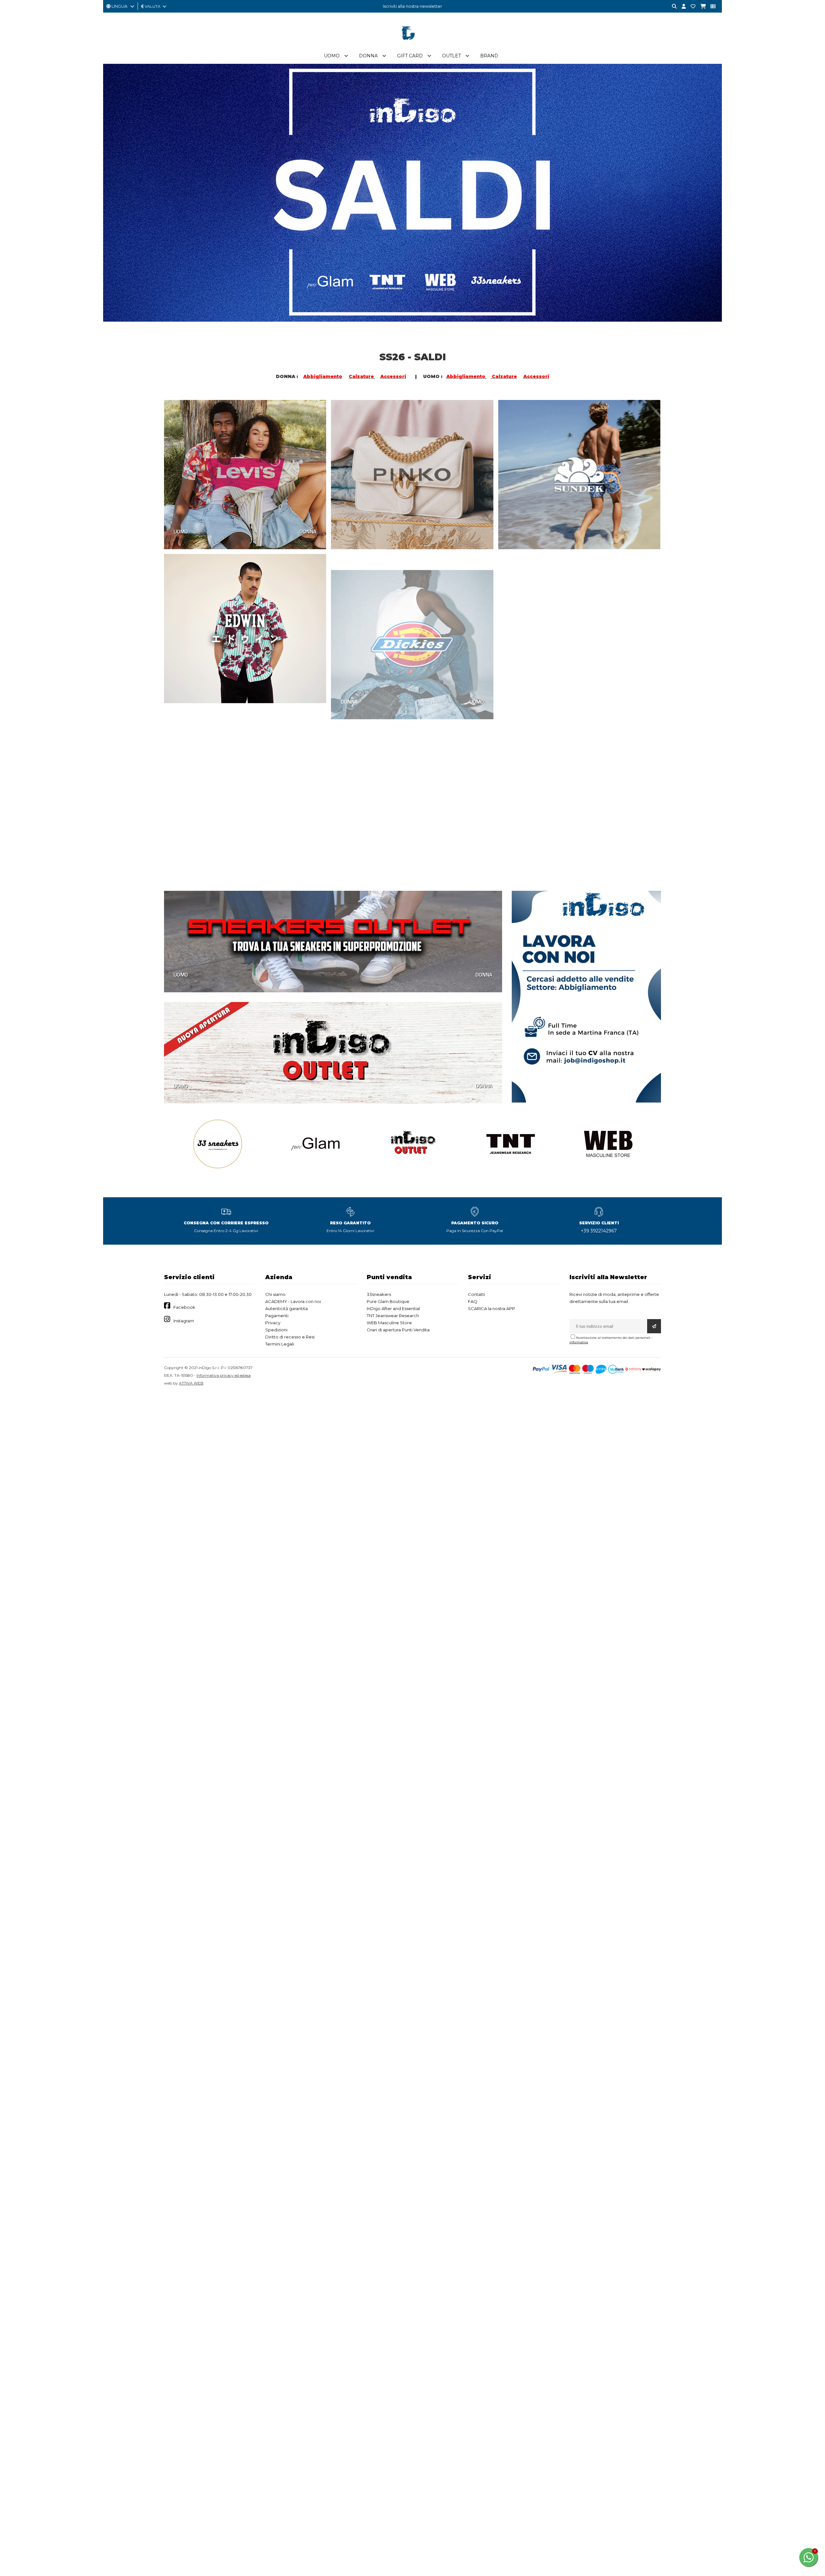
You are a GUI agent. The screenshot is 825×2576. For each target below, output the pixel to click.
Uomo (332, 56)
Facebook (184, 1307)
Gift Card (410, 56)
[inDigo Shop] (412, 45)
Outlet (451, 56)
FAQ (473, 1301)
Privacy (273, 1323)
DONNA (308, 531)
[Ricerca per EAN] (711, 7)
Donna (368, 56)
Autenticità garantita (286, 1308)
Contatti (476, 1294)
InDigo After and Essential (393, 1308)
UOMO (181, 531)
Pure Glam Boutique (388, 1301)
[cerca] (672, 7)
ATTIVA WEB (191, 1383)
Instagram (184, 1321)
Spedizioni (276, 1330)
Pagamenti (277, 1316)
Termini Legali (280, 1344)
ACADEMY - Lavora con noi (293, 1301)
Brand (489, 56)
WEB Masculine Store (389, 1323)
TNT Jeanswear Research (393, 1316)
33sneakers (379, 1294)
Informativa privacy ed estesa (224, 1375)
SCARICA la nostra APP (491, 1308)
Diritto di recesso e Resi (290, 1337)
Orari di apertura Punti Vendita (398, 1330)
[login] (681, 7)
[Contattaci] (691, 7)
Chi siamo (275, 1294)
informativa (579, 1342)
